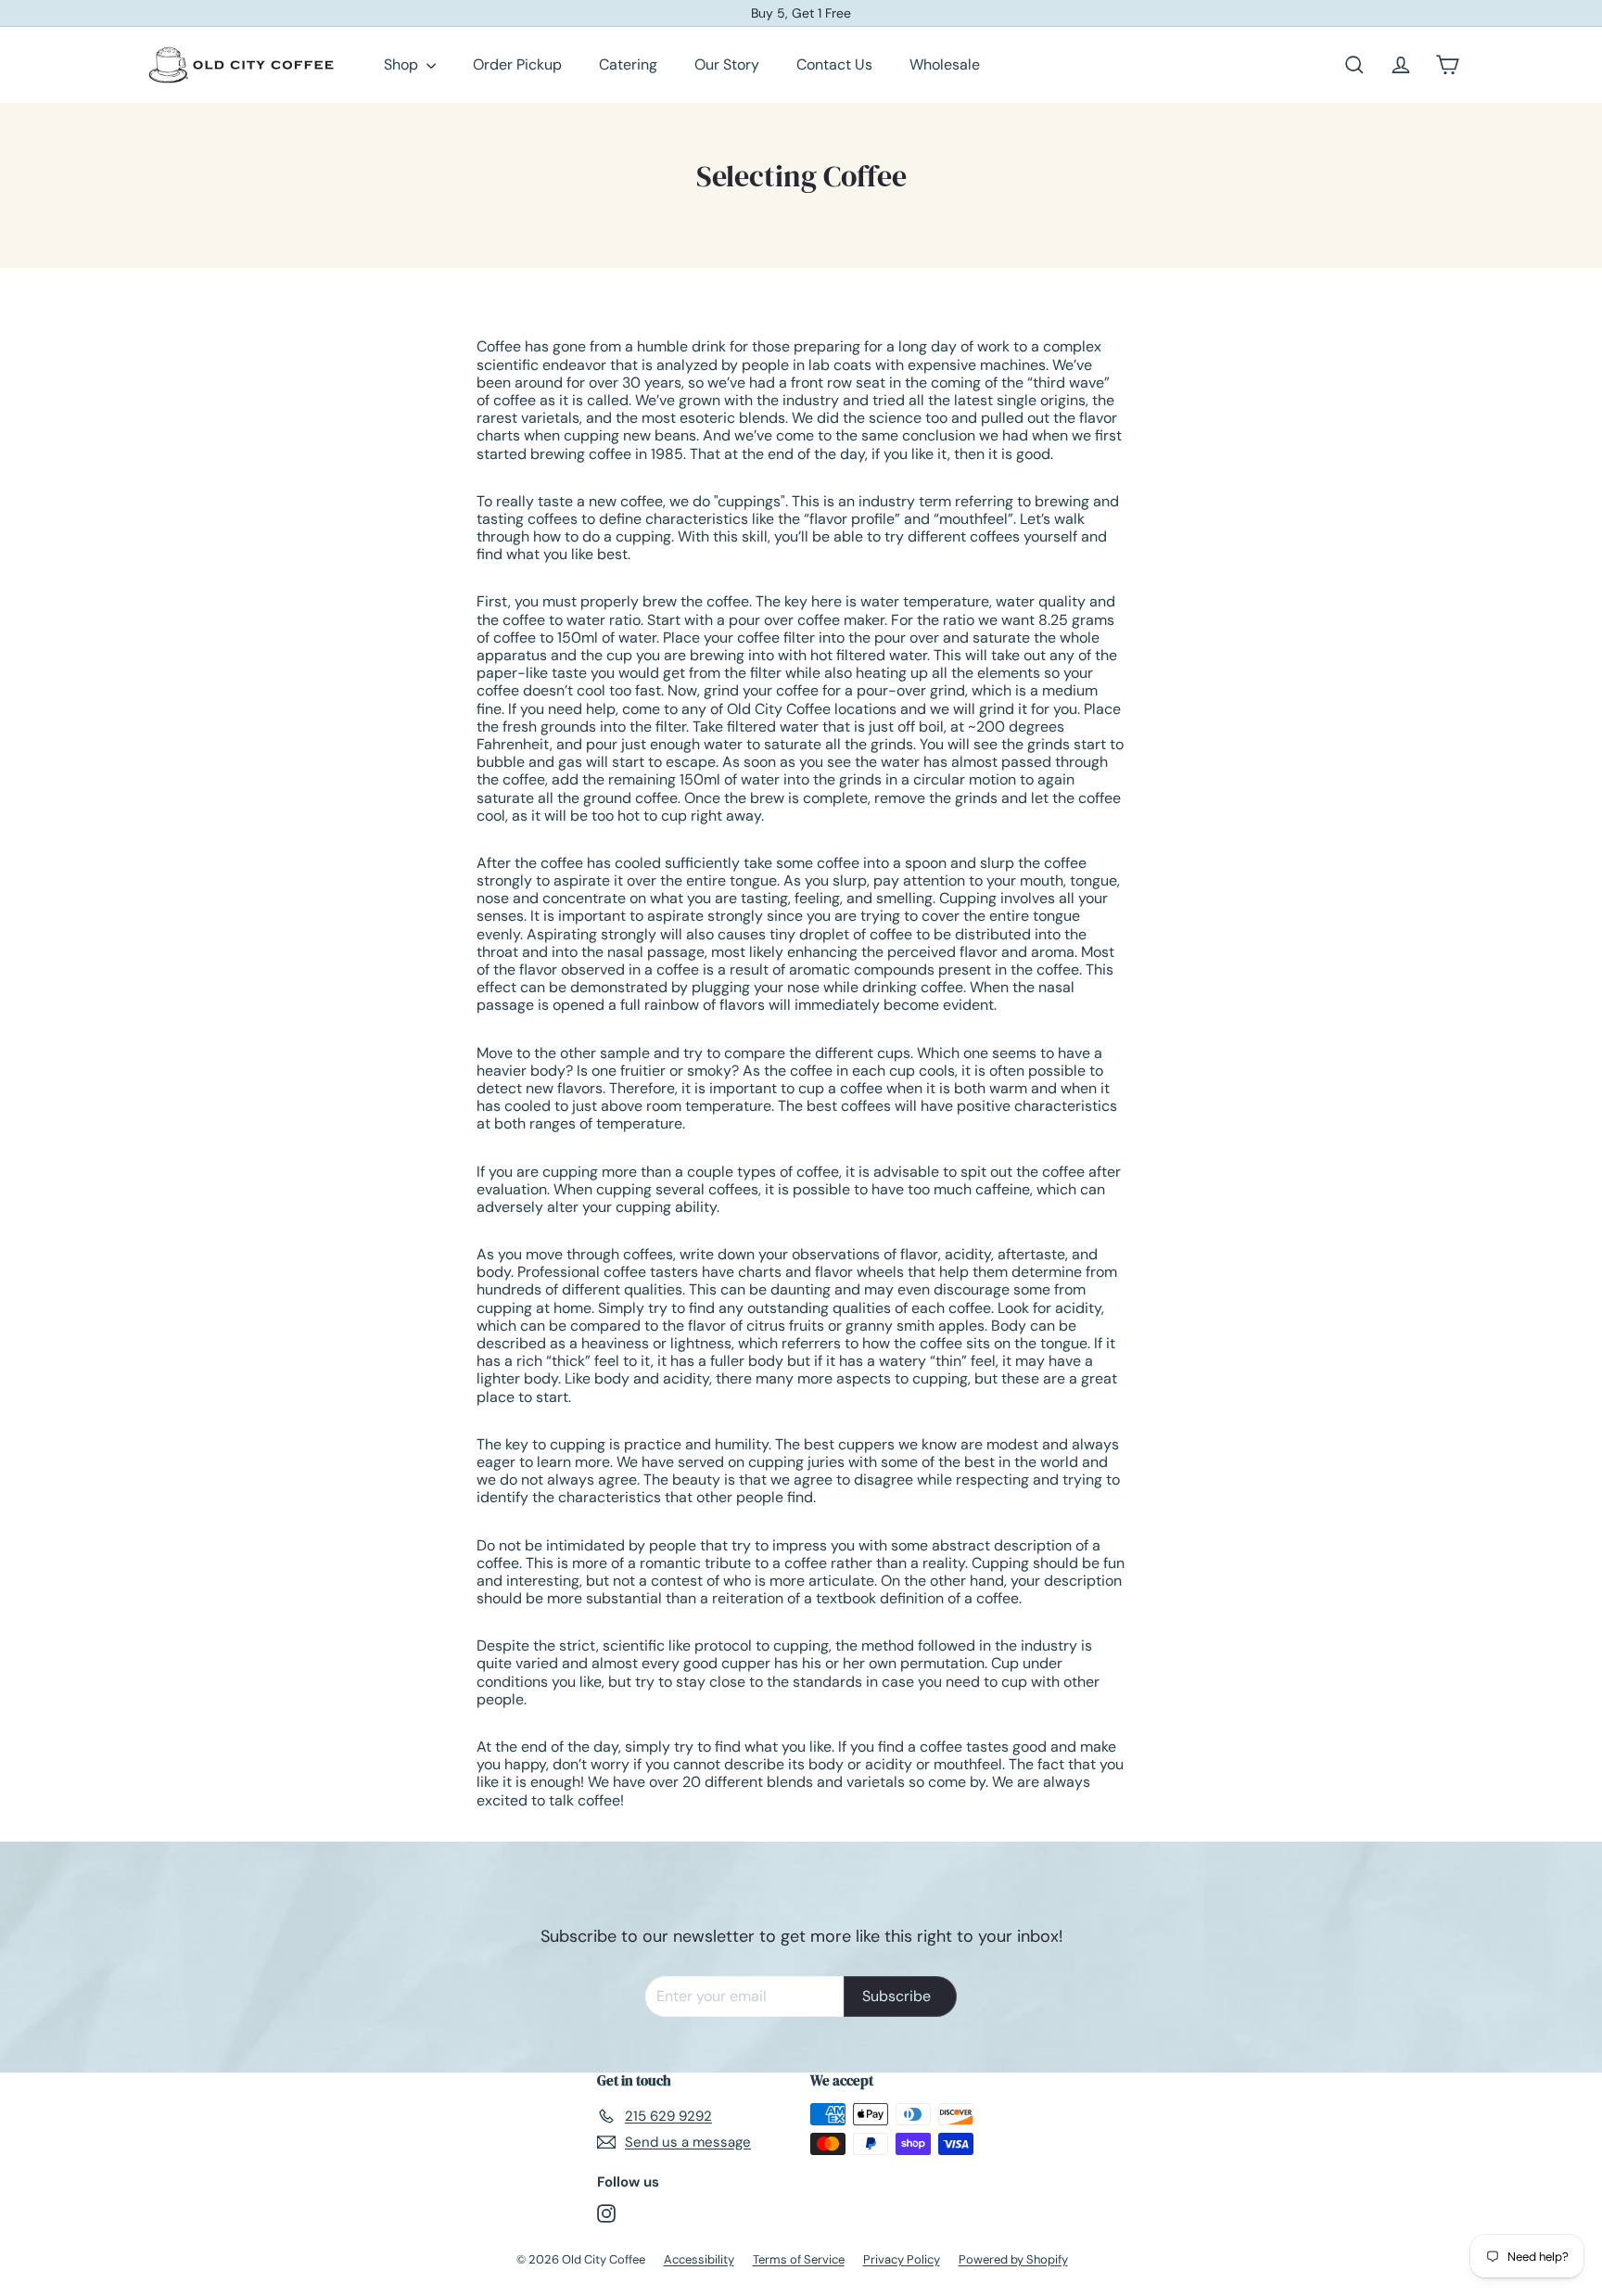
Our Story (727, 64)
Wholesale (945, 64)
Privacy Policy (902, 2259)
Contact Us (834, 64)
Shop (403, 64)
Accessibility (699, 2259)
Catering (628, 64)
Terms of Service (799, 2259)
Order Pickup (517, 64)
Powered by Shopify (1013, 2259)
